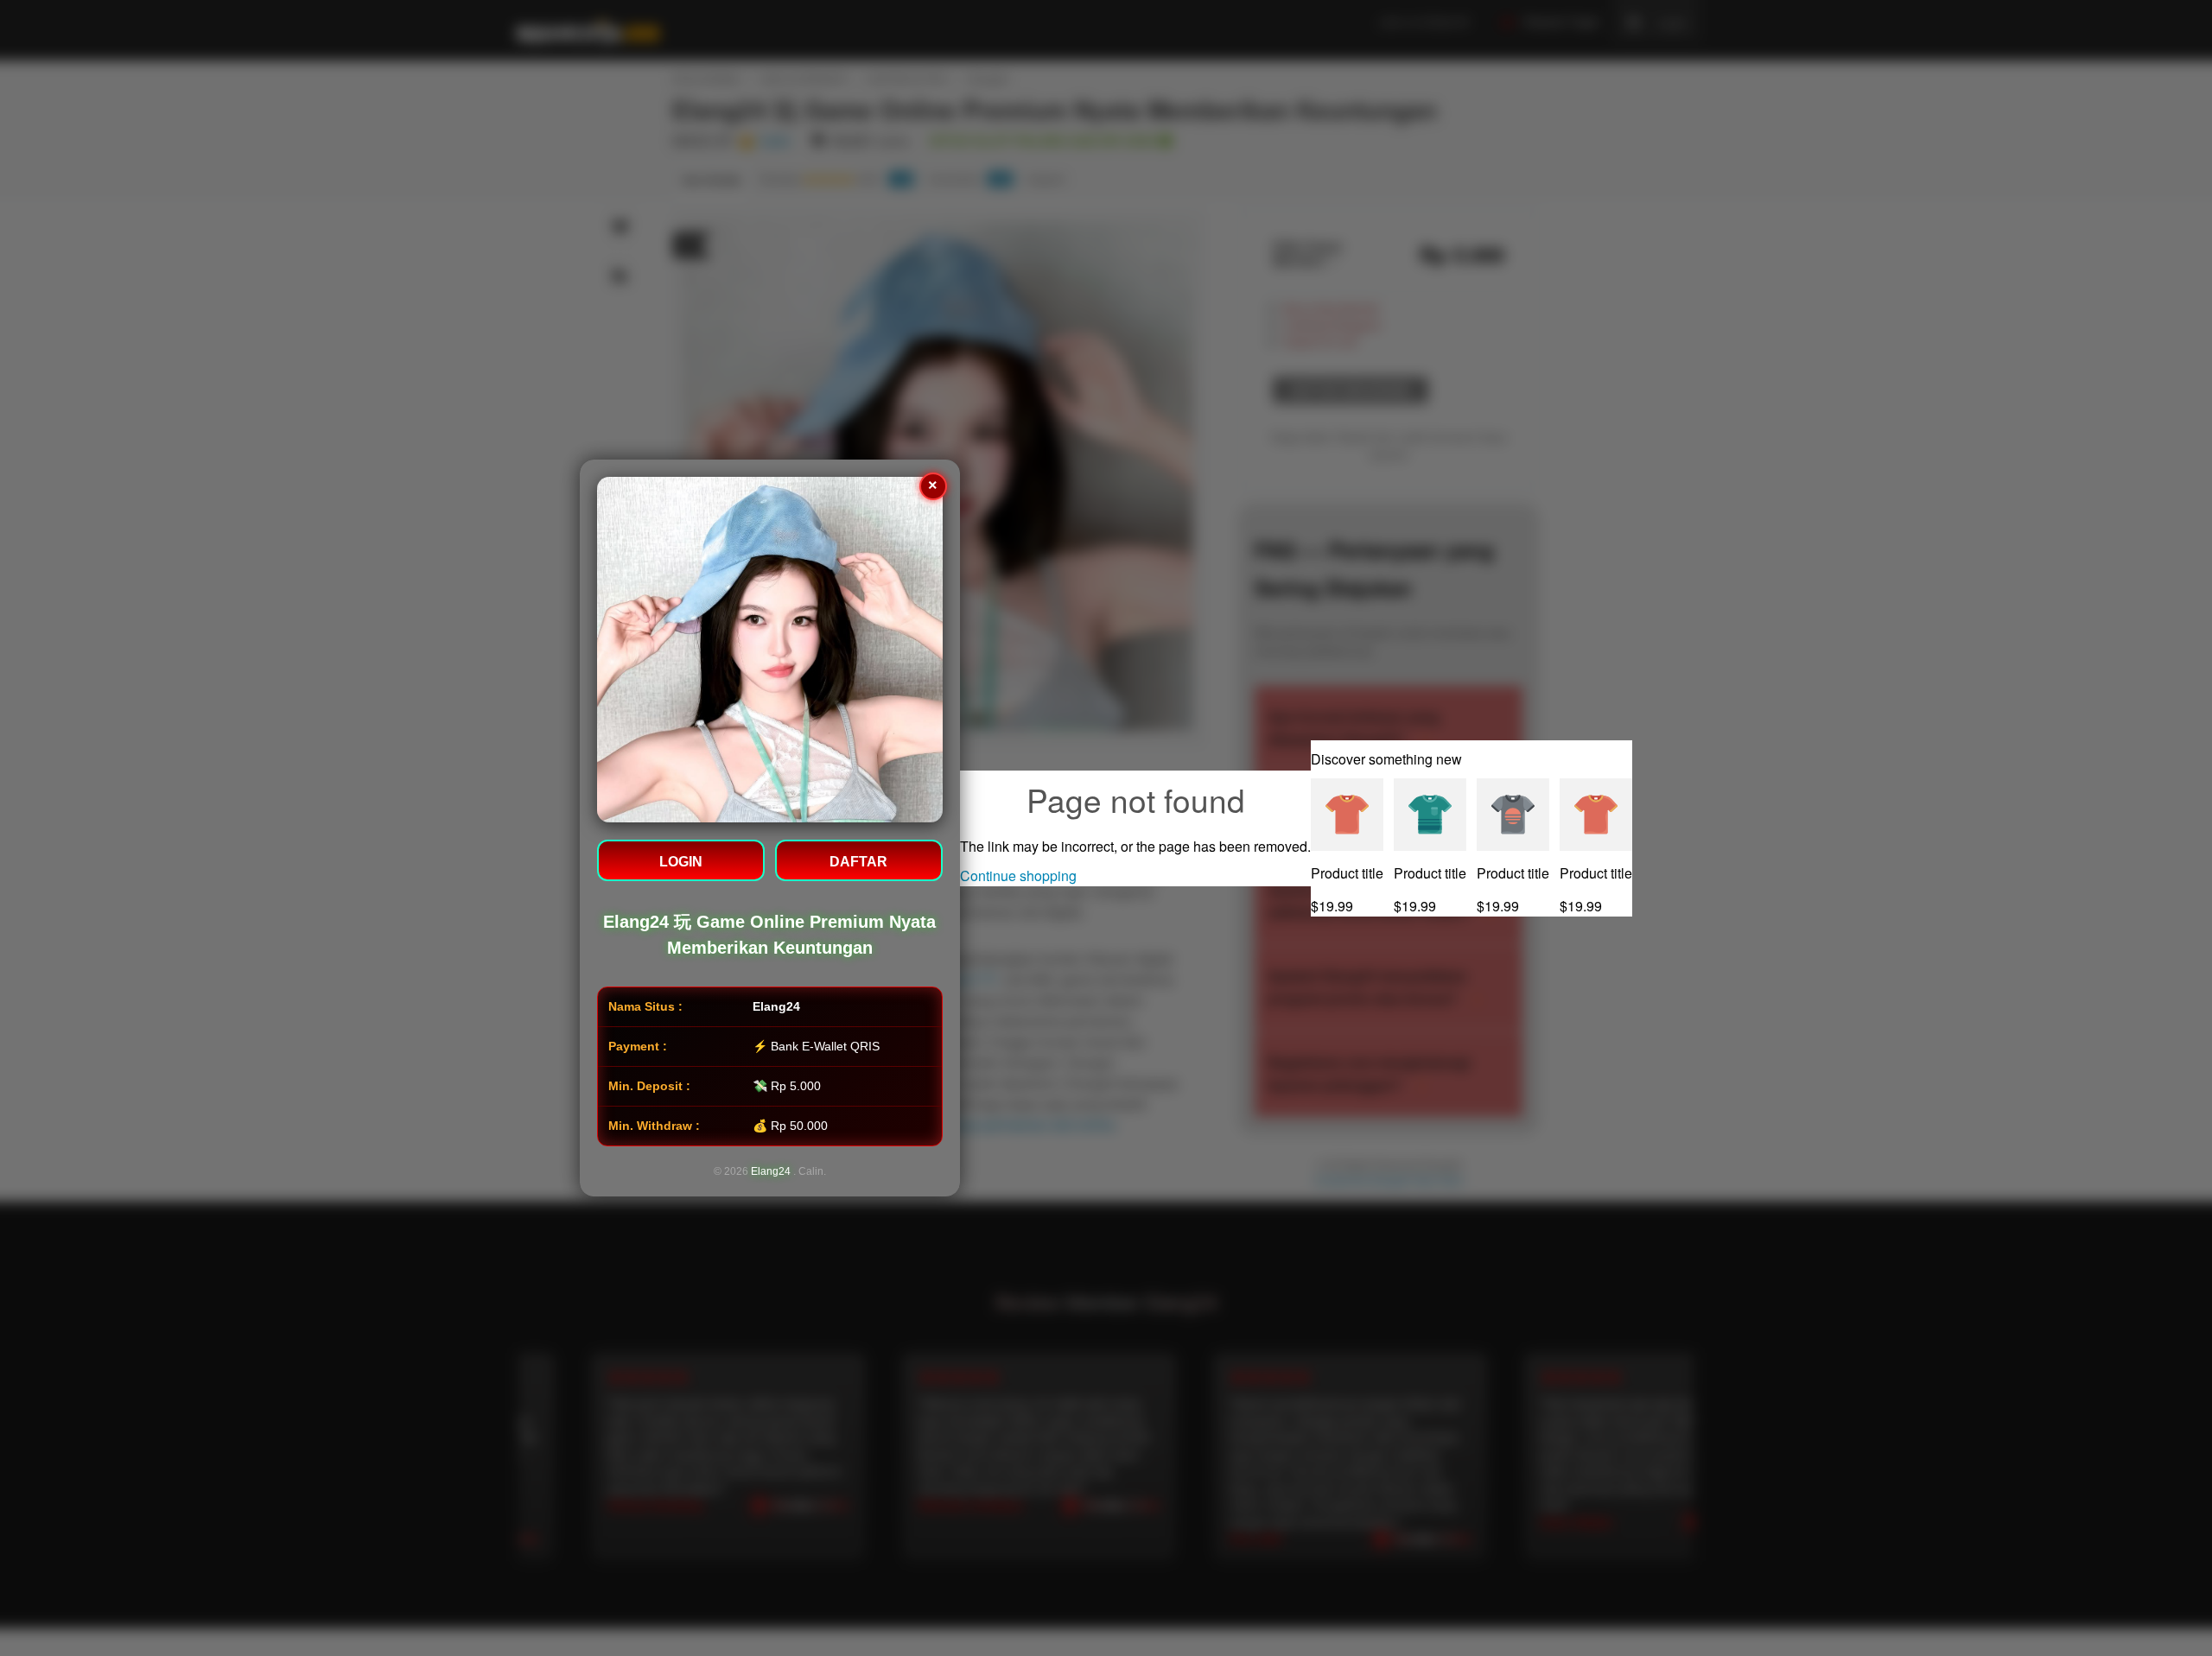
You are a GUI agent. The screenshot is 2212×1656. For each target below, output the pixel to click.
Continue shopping (1018, 876)
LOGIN (681, 862)
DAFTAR (859, 862)
